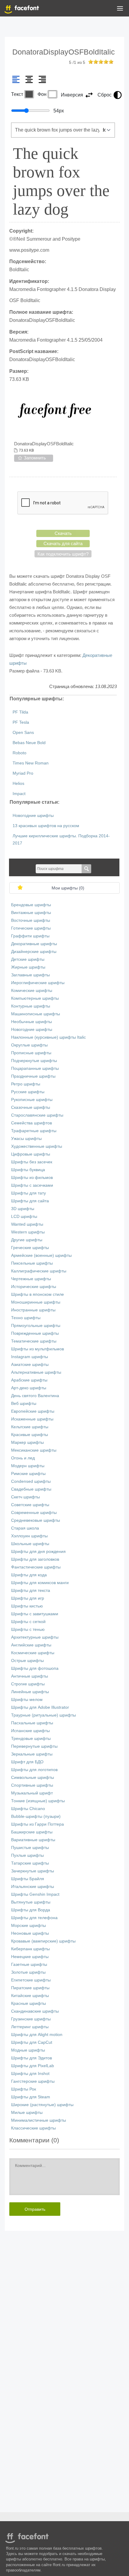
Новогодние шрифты (33, 816)
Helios (18, 783)
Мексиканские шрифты (34, 1450)
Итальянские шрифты (33, 1887)
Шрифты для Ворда (31, 1910)
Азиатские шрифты (30, 1365)
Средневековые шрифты (36, 1520)
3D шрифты (23, 1209)
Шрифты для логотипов (34, 1770)
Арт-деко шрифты (29, 1388)
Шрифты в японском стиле (37, 1294)
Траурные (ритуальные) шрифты (43, 1715)
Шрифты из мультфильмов (37, 1349)
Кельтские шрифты (30, 1427)
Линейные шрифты (30, 1692)
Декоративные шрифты (34, 944)
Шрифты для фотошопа (35, 1668)
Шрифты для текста (31, 1591)
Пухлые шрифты (27, 1855)
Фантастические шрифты (36, 1567)
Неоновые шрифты (30, 1933)
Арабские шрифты (29, 1380)
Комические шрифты (32, 991)
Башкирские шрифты (32, 1832)
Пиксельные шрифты (32, 1263)
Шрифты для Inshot (30, 2074)
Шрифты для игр (28, 1598)
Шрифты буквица (28, 1170)
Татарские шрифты (30, 1863)
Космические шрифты (33, 1653)
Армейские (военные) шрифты (41, 1255)
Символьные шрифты (33, 1778)
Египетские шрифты (31, 1980)
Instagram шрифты (30, 1357)
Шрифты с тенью (28, 1629)
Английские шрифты (31, 1645)
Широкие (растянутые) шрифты (42, 2105)
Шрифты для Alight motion (37, 2035)
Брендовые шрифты (31, 905)
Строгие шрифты (28, 1684)
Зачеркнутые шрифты (33, 1871)
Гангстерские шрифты (33, 2081)
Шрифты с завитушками (35, 1614)
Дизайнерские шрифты (34, 952)
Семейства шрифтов (31, 1123)
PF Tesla (21, 722)
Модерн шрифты (28, 1466)
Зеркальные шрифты (32, 1754)
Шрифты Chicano (28, 1809)
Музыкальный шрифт (32, 1793)
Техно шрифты (26, 1318)
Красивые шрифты (30, 1435)
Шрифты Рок (24, 2089)
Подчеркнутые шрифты (34, 1061)
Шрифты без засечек (32, 1162)
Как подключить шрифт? (63, 554)
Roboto (19, 753)
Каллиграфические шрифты (39, 1271)
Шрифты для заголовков (35, 1559)
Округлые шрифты (29, 1045)
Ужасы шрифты (26, 1139)
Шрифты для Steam (31, 2097)
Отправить (35, 2209)
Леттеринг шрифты (30, 2027)
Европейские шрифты (33, 1411)
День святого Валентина (35, 1396)
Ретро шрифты (26, 1084)
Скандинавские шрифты (35, 2011)
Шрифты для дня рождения (38, 1552)
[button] (120, 10)
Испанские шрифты (30, 1731)
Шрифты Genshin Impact (35, 1894)
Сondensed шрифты (31, 1481)
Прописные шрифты (31, 1053)
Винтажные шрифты (31, 913)
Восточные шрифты (31, 920)
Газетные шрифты (29, 1965)
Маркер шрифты (27, 1442)
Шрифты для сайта (30, 1201)
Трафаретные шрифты (34, 1131)
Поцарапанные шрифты (35, 1068)
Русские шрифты (28, 1092)
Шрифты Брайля (28, 1879)
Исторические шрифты (34, 1287)
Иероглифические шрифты (38, 983)
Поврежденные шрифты (35, 1333)
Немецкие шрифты (30, 1957)
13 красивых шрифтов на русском (46, 826)
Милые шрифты (27, 2113)
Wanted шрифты (27, 1224)
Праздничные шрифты (33, 1076)
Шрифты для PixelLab (33, 2066)
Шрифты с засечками (32, 1185)
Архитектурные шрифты (35, 1637)
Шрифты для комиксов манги (40, 1583)
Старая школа (25, 1528)
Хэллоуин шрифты (29, 1536)
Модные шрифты (28, 2050)
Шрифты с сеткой (28, 1622)
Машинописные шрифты (36, 1014)
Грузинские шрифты (31, 2019)
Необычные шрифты (31, 1022)
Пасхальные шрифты (32, 1723)
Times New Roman (31, 763)
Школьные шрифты (30, 1544)
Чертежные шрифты (31, 1279)
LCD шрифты (24, 1217)
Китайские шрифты (30, 1996)
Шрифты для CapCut (32, 2042)
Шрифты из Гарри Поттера (37, 1824)
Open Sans (23, 733)
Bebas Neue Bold (29, 743)
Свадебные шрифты (31, 1489)
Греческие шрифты (30, 1248)
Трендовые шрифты (31, 1739)
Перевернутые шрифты (34, 1746)
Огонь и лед (23, 1458)
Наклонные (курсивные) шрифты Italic (48, 1037)
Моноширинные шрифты (36, 1302)
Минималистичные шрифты (39, 2120)
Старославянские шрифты (37, 1115)
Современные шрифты (34, 1513)
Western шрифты (28, 1232)
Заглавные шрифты (30, 975)
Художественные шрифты (37, 1146)
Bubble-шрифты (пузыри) (36, 1816)
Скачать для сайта (63, 543)
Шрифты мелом (27, 1700)
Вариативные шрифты (33, 1840)
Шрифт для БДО (27, 1762)
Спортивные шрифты (32, 1785)
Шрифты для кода (29, 1575)
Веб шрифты (24, 1404)
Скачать (63, 533)
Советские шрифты (30, 1505)
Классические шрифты (33, 2128)
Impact (19, 794)
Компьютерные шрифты (35, 998)
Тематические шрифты (34, 1341)
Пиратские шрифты (30, 1988)
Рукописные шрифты (32, 1100)
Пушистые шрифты (30, 1848)
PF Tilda (20, 712)
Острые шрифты (27, 1661)
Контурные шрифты (31, 1006)
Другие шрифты (27, 1240)
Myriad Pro (23, 773)
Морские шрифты (28, 1926)
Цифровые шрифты (31, 1154)
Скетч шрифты (25, 1497)
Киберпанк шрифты (30, 1949)
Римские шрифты (28, 1474)
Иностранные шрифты (33, 1310)
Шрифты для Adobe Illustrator (40, 1707)
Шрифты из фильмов (32, 1178)
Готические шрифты (31, 928)
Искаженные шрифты (32, 1419)
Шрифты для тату (28, 1193)
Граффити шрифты (30, 936)
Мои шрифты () (68, 888)
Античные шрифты (30, 1676)
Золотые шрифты (28, 1972)
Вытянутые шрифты (31, 1902)
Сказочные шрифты (31, 1107)
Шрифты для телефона (34, 1918)
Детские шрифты (28, 959)
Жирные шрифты (28, 967)
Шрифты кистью (27, 1606)
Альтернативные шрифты (36, 1372)
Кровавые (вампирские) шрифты (43, 1941)
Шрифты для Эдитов (31, 2058)
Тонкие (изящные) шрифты (38, 1801)
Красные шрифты (28, 2003)
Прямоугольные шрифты (36, 1326)
